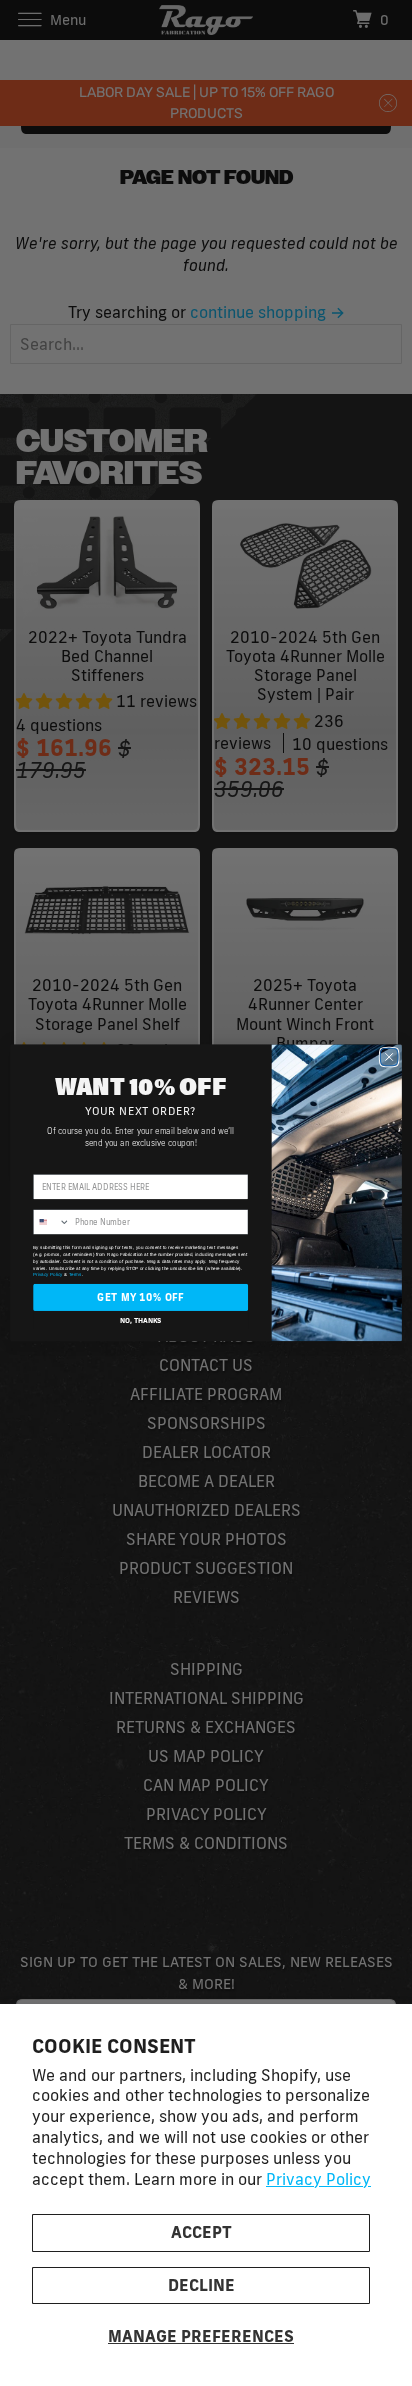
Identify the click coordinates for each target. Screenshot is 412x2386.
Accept (201, 2232)
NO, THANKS (141, 1319)
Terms (75, 1275)
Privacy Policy (318, 2179)
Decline (201, 2285)
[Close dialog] (389, 1057)
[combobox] (52, 1222)
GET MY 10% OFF (140, 1297)
